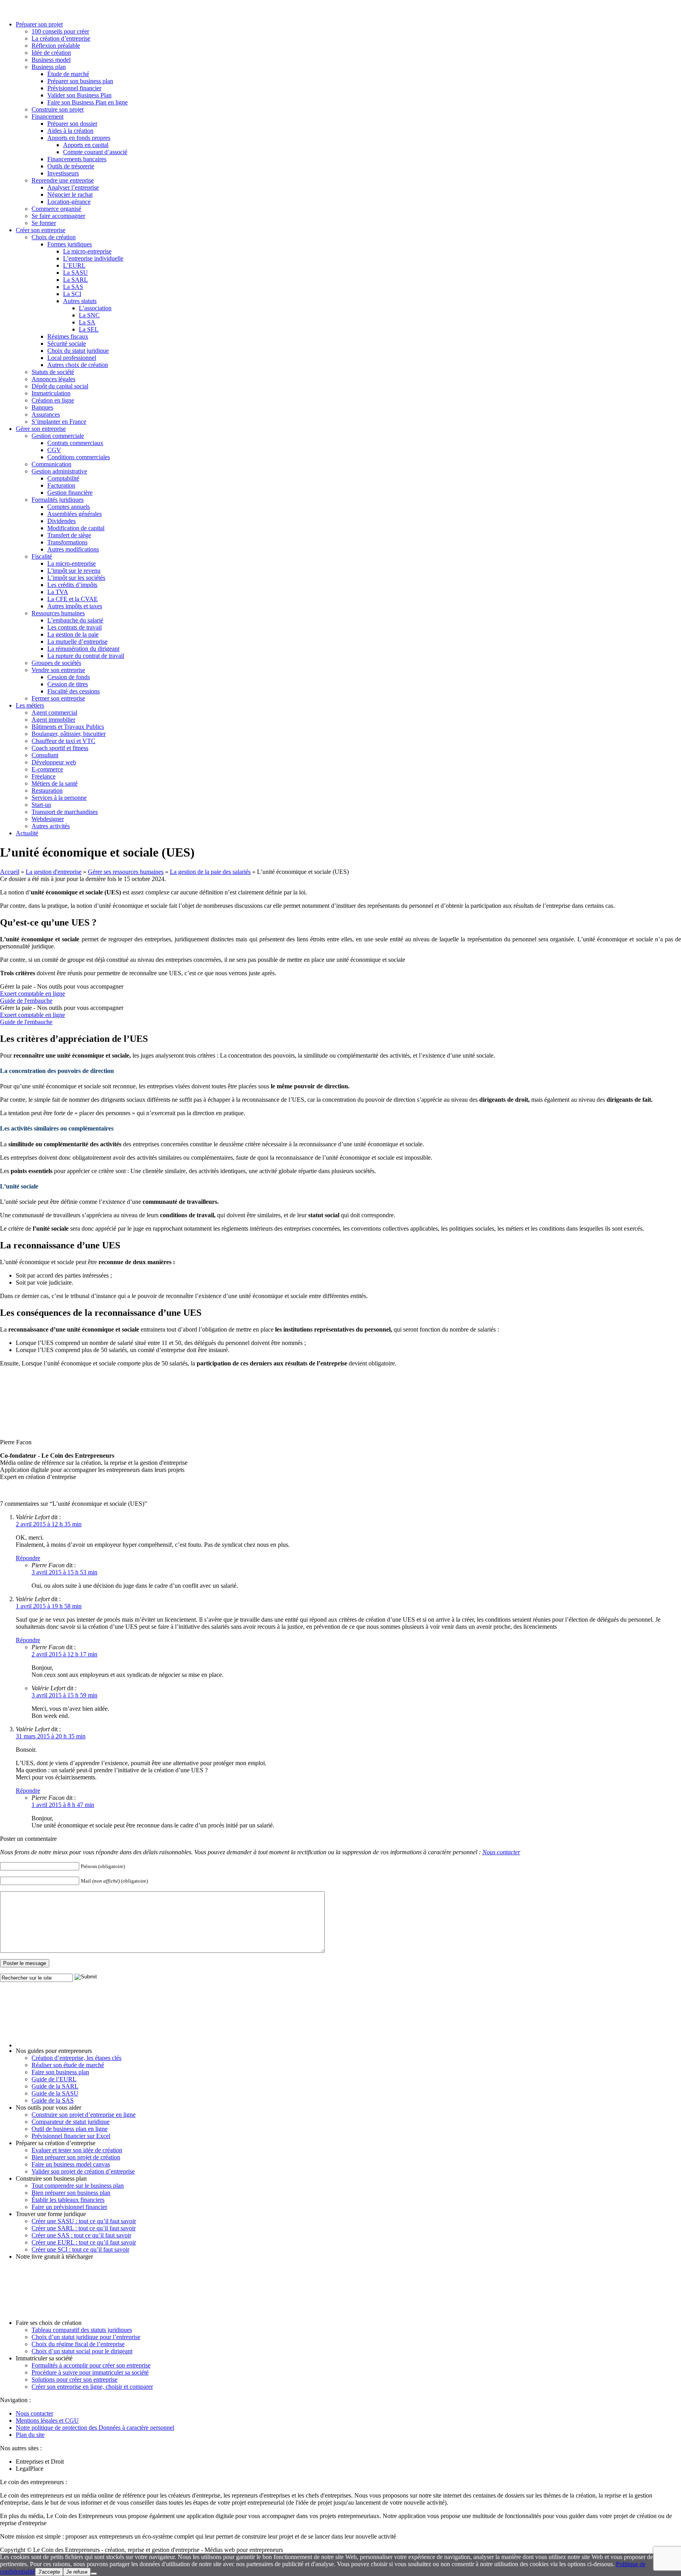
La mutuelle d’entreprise (77, 642)
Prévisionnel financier (74, 88)
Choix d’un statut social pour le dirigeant (82, 2351)
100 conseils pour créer (60, 31)
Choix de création (54, 237)
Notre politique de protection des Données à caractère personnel (95, 2428)
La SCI (72, 294)
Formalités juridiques (58, 500)
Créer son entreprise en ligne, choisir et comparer (92, 2387)
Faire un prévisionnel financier (69, 2207)
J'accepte (49, 2572)
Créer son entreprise (41, 230)
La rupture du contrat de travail (86, 656)
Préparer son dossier (72, 124)
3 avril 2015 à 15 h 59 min (64, 1695)
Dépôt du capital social (60, 386)
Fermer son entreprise (58, 698)
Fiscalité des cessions (73, 691)
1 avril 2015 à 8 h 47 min (63, 1805)
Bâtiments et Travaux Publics (68, 727)
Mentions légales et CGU (47, 2420)
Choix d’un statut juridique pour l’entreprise (86, 2337)
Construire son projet (58, 109)
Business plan (49, 67)
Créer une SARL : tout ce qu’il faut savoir (84, 2228)
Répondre (28, 1558)
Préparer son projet (39, 24)
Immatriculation (51, 393)
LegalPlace (30, 2469)
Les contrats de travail (74, 627)
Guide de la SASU (55, 2093)
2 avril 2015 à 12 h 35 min (49, 1524)
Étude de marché (68, 74)
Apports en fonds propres (79, 138)
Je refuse (77, 2572)
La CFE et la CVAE (73, 599)
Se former (44, 223)
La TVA (58, 592)
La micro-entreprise (87, 251)
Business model (51, 60)
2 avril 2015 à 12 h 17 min (64, 1654)
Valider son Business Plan (79, 95)
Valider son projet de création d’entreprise (83, 2171)
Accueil (10, 872)
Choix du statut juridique (78, 351)
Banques (42, 407)
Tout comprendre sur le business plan (78, 2186)
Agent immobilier (53, 720)
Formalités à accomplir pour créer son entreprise (91, 2365)
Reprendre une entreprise (63, 180)
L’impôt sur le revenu (74, 571)
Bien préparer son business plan (71, 2193)
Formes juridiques (70, 244)
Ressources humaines (58, 613)
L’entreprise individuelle (93, 258)
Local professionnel (72, 358)
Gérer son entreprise (41, 429)
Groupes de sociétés (56, 663)
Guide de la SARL (55, 2086)
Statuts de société (53, 372)
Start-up (41, 805)
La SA (87, 322)
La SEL (89, 329)
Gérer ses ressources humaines (126, 872)
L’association (95, 308)
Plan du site (30, 2435)
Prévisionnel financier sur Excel (71, 2136)
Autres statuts (80, 301)
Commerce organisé (56, 209)
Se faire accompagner (58, 216)
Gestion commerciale (58, 436)
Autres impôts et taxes (75, 606)
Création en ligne (53, 400)
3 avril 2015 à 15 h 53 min (64, 1572)
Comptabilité (63, 478)
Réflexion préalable (56, 46)
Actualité (27, 833)
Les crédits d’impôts (72, 585)
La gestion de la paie (73, 634)
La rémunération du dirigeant (83, 649)
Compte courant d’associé (95, 152)
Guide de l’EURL (54, 2079)
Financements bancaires (77, 159)
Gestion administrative (59, 471)
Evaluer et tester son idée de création (77, 2150)
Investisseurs (63, 173)
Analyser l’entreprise (73, 187)
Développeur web (54, 762)
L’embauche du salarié (75, 620)
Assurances (46, 414)
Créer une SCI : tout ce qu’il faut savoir (80, 2249)
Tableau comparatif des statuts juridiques (82, 2330)
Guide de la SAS (53, 2100)
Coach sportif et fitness (60, 748)
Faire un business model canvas (71, 2164)
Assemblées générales (74, 514)
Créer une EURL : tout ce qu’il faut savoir (84, 2242)
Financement (47, 116)
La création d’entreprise (61, 38)
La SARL (75, 280)
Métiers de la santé (55, 783)
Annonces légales (53, 379)
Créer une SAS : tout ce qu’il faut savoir (81, 2235)
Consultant (45, 755)
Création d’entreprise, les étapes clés (76, 2058)
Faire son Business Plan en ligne (87, 102)
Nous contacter (501, 1852)
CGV (54, 450)
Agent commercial (54, 712)
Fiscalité (42, 556)
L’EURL (74, 265)
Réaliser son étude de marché (68, 2065)
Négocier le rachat (70, 195)
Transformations (67, 542)
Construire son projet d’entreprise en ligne (84, 2115)
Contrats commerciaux (75, 443)
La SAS (73, 287)
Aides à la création (70, 131)
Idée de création (51, 53)
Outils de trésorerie (71, 166)
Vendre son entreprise (58, 670)
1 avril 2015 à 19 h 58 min (49, 1606)
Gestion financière (70, 493)
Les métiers (30, 705)
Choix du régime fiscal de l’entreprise (78, 2344)
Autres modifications (73, 549)
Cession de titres (68, 684)
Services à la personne (59, 798)
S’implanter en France (59, 422)
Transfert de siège (69, 535)
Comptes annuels (69, 507)
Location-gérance (69, 202)
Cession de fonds (69, 677)
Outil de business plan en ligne (70, 2129)
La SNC (89, 315)
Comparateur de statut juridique (71, 2122)
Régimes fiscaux (68, 336)
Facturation (61, 485)
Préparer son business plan (80, 81)
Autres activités (51, 826)
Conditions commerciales (79, 457)
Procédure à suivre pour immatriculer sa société (90, 2372)
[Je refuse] (94, 2574)
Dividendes (61, 521)
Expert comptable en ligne (33, 994)
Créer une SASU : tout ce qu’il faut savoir (84, 2221)
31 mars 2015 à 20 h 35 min (51, 1736)
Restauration (47, 791)
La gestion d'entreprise (54, 872)
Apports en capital (86, 145)
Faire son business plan (60, 2072)
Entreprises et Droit (40, 2461)
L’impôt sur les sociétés (76, 578)
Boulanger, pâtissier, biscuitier (69, 734)
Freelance (44, 776)
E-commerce (47, 769)
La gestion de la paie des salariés (210, 872)
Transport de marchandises (65, 812)
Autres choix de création (78, 365)
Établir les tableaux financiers (68, 2200)
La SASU (75, 273)
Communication (51, 464)
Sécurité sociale (67, 344)
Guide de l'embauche (26, 1001)
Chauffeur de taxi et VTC (63, 741)
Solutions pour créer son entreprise (74, 2379)
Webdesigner (48, 819)
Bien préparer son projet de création (76, 2157)
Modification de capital (76, 528)
